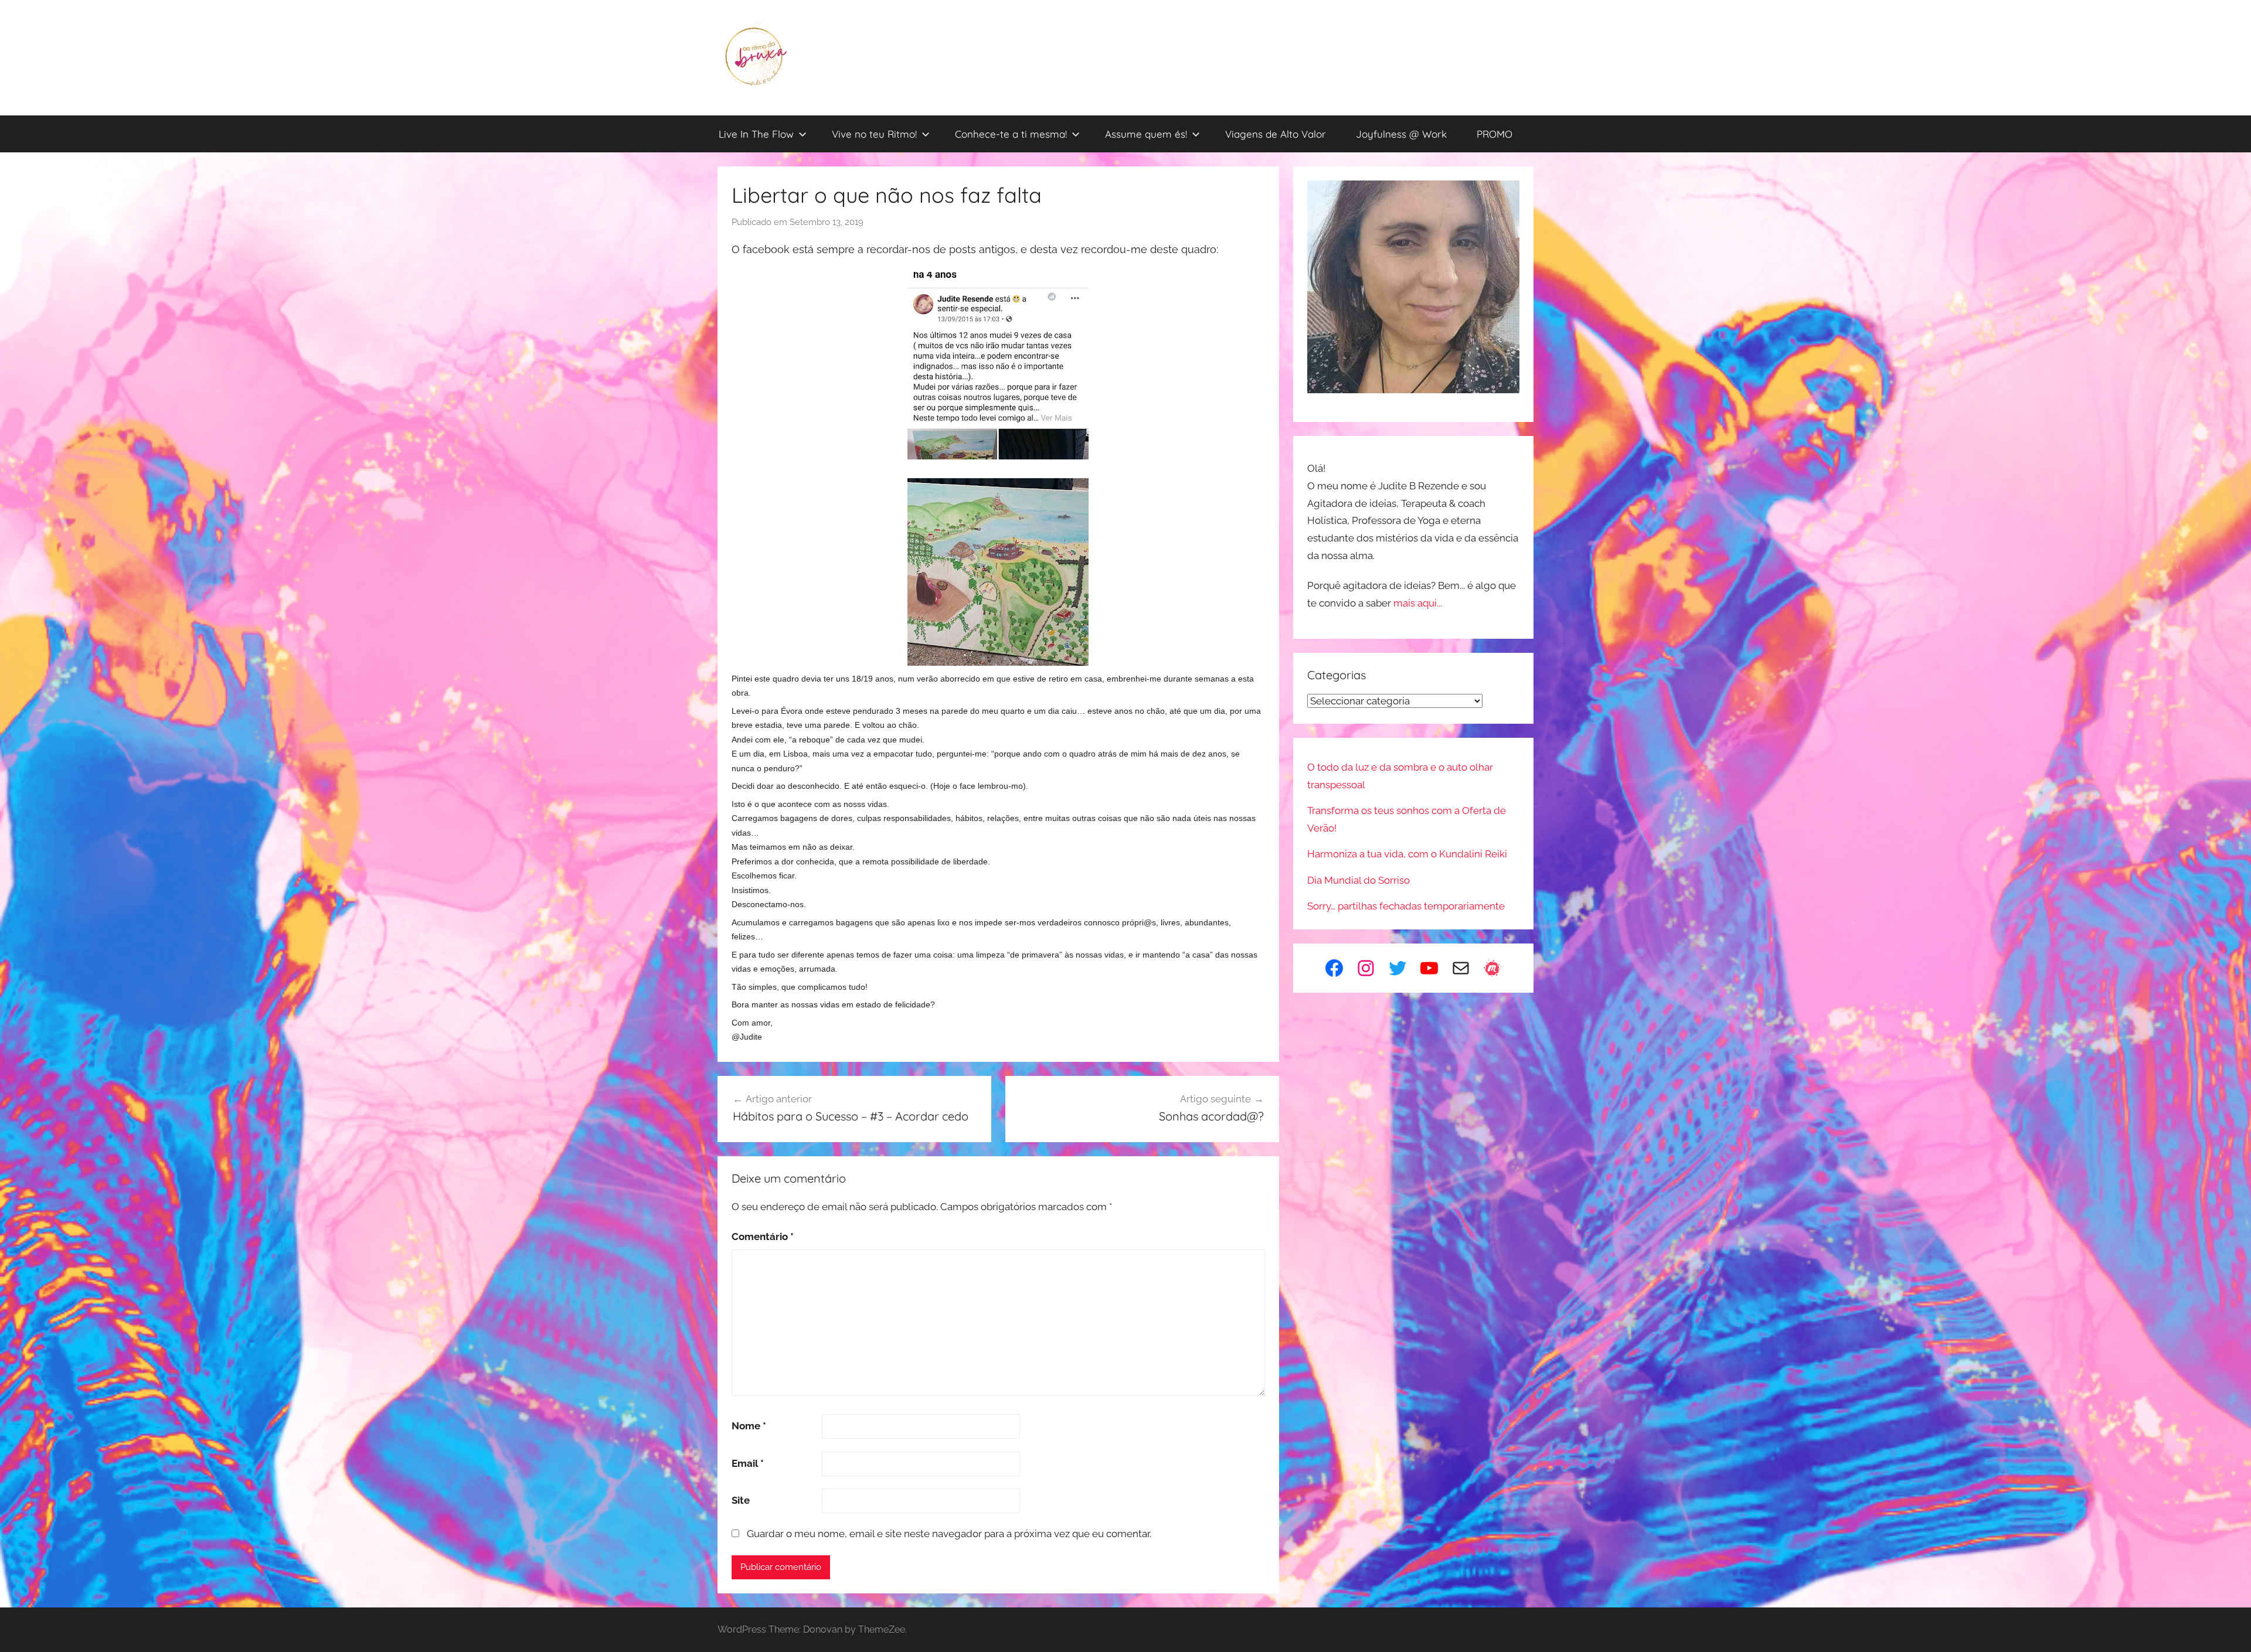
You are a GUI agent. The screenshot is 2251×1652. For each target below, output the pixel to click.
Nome (749, 1426)
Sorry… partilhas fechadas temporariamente (1406, 906)
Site (741, 1500)
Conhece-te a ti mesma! (1011, 134)
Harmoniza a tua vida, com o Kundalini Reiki (1407, 854)
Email (748, 1463)
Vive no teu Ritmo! (874, 134)
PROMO (1495, 134)
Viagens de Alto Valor (1276, 134)
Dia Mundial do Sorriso (1359, 880)
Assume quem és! (1146, 134)
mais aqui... (1418, 603)
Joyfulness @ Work (1401, 134)
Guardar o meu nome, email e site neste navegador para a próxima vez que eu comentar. (949, 1534)
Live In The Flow (756, 134)
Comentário (763, 1237)
